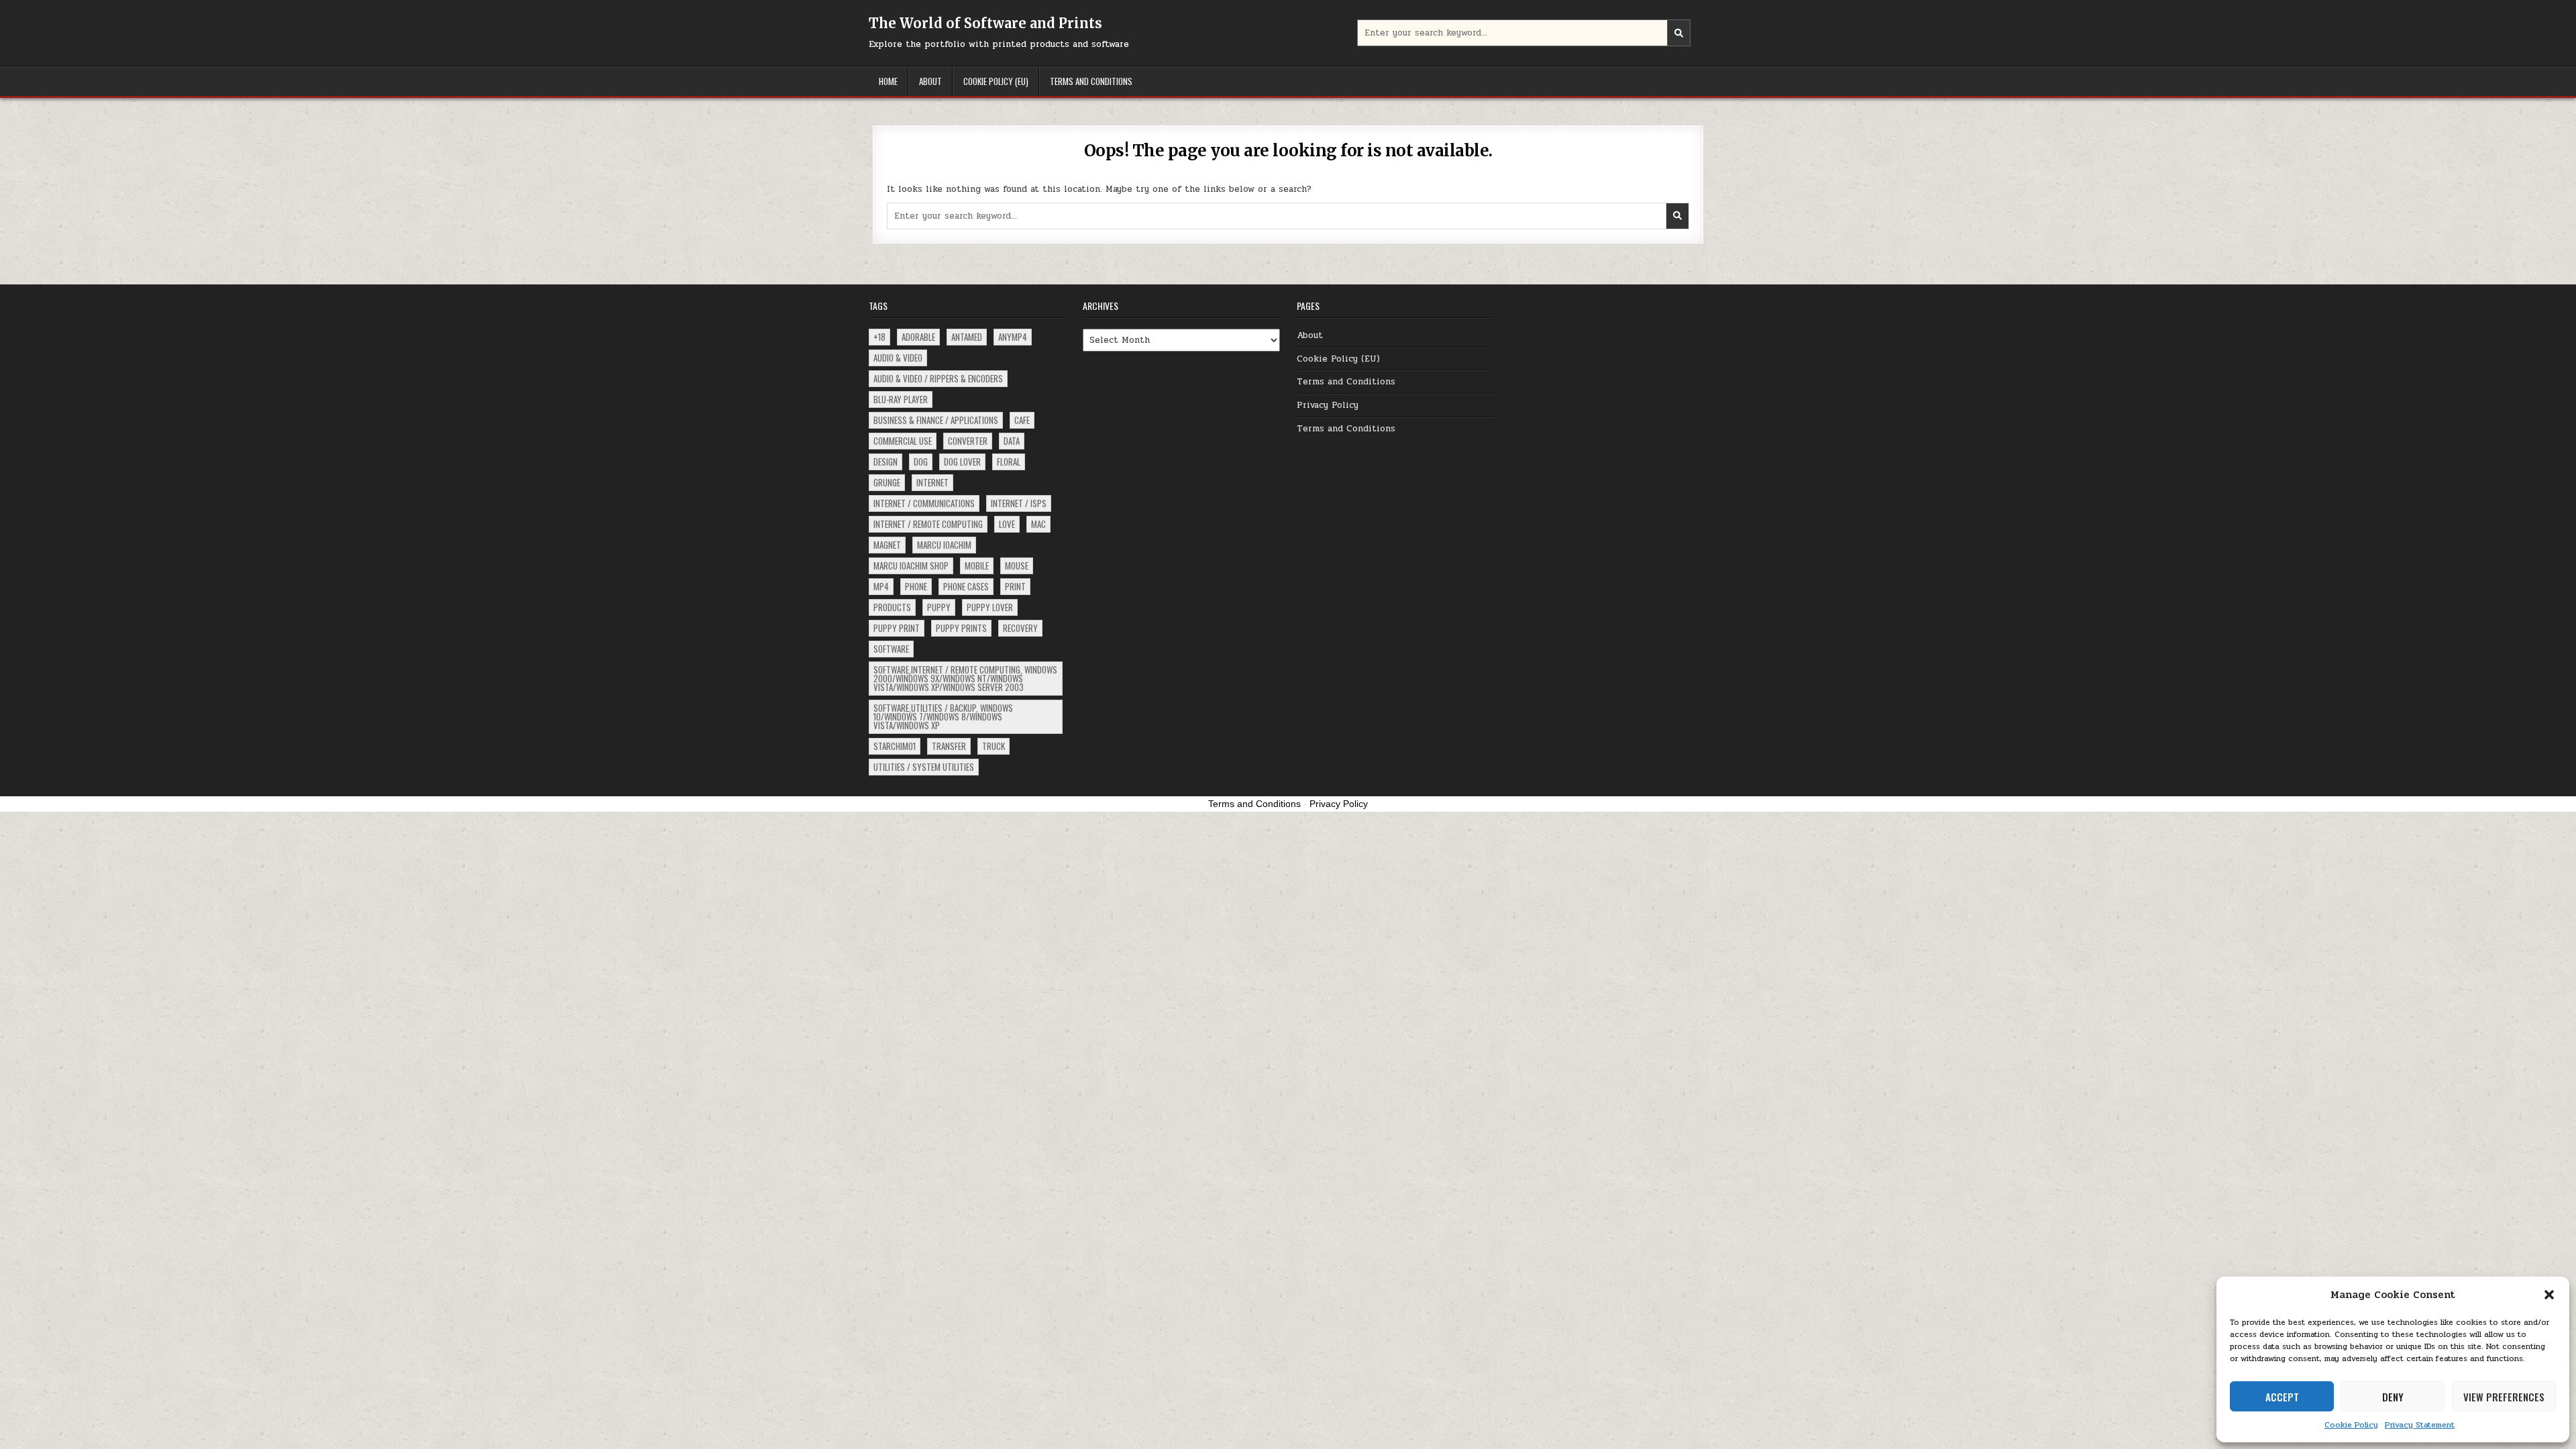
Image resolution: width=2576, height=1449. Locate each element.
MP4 (881, 586)
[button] (2549, 1295)
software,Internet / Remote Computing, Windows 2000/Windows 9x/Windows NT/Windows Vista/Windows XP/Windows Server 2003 (965, 678)
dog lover (962, 462)
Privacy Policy (1328, 405)
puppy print (897, 628)
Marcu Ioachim (944, 545)
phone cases (966, 586)
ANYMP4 (1013, 337)
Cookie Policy (2351, 1425)
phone (916, 586)
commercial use (903, 441)
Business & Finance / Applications (936, 420)
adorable (918, 337)
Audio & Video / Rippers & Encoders (938, 378)
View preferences (2504, 1397)
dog (921, 462)
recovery (1020, 628)
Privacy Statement (2420, 1425)
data (1012, 441)
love (1007, 524)
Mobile (977, 566)
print (1015, 586)
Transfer (949, 746)
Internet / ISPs (1019, 503)
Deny (2393, 1397)
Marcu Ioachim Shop (911, 566)
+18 (879, 337)
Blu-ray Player (901, 399)
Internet (932, 482)
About (930, 81)
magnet (887, 545)
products (892, 607)
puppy (939, 607)
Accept (2282, 1397)
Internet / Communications (924, 503)
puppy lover (990, 607)
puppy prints (961, 628)
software (891, 649)
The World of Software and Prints (985, 23)
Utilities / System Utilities (924, 767)
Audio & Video (898, 358)
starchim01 (895, 746)
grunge (887, 482)
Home (888, 81)
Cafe (1022, 420)
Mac (1038, 524)
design (885, 462)
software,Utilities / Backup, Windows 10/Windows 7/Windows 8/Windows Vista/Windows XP (943, 716)
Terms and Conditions (1091, 81)
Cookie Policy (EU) (996, 81)
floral (1009, 462)
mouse (1017, 566)
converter (968, 441)
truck (994, 746)
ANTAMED (967, 337)
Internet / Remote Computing (928, 524)
